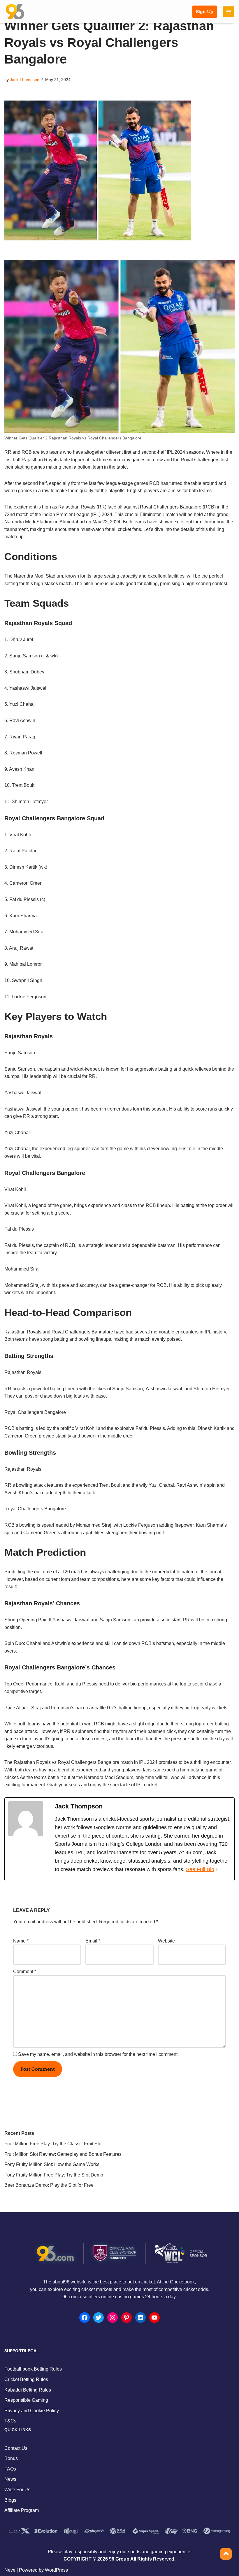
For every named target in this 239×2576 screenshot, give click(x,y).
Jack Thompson (25, 80)
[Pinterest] (126, 2318)
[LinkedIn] (140, 2318)
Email (93, 1941)
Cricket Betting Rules (26, 2379)
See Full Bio (200, 1869)
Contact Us (16, 2448)
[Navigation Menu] (229, 12)
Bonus (11, 2458)
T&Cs (10, 2421)
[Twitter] (99, 2318)
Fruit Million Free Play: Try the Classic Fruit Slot (53, 2144)
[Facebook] (85, 2318)
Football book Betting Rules (33, 2369)
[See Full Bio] (217, 1869)
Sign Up (205, 12)
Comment (25, 1971)
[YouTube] (154, 2318)
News (10, 2479)
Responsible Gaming (26, 2400)
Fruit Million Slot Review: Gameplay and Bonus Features (63, 2154)
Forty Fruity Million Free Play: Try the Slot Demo (54, 2175)
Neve (10, 2570)
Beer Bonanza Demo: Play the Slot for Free (49, 2185)
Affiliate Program (22, 2510)
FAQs (10, 2469)
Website (166, 1941)
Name (21, 1941)
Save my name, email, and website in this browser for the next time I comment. (98, 2054)
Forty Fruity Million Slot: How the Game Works (52, 2164)
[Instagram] (113, 2318)
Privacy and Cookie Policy (32, 2411)
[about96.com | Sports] (15, 12)
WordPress (56, 2570)
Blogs (10, 2500)
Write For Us (17, 2490)
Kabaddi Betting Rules (28, 2390)
